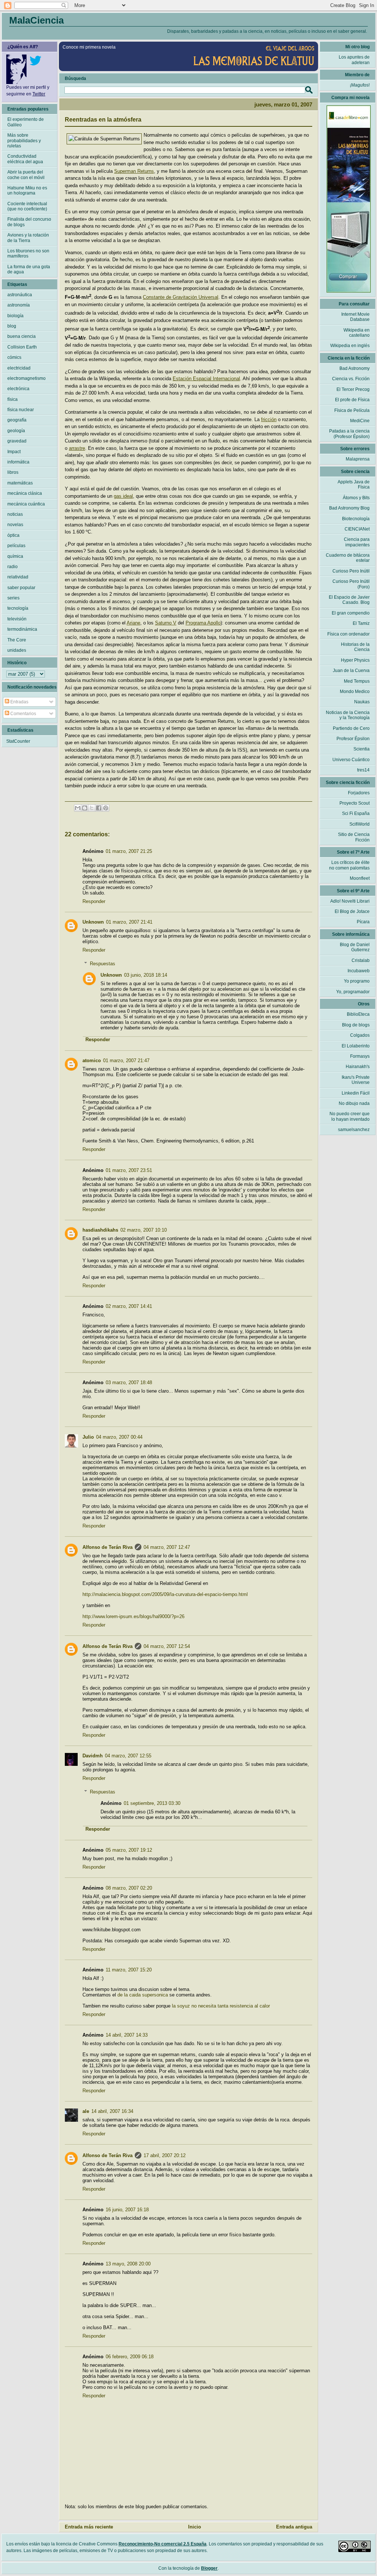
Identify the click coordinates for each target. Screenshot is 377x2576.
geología (16, 431)
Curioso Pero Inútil (351, 571)
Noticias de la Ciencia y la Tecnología (348, 715)
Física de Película (352, 410)
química (15, 556)
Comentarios (23, 714)
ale (86, 2111)
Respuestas (103, 964)
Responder (94, 901)
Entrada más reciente (89, 2527)
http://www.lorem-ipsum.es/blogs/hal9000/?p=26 (133, 1616)
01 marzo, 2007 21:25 (129, 851)
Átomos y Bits (356, 498)
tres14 (363, 770)
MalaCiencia (36, 20)
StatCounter (18, 741)
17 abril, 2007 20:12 (165, 2155)
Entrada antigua (294, 2527)
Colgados (360, 1035)
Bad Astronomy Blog (349, 508)
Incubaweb (359, 971)
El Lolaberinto (356, 1046)
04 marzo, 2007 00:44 (119, 1437)
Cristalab (361, 960)
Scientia (362, 749)
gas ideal (123, 496)
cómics (14, 357)
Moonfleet (360, 878)
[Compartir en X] (92, 808)
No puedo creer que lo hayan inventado (350, 1116)
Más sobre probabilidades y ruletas (24, 141)
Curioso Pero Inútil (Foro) (351, 584)
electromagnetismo (27, 378)
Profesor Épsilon (353, 739)
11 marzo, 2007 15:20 (129, 1970)
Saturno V (166, 623)
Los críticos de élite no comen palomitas (349, 865)
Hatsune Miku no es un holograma (27, 190)
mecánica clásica (25, 493)
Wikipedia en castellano (357, 333)
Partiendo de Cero (351, 728)
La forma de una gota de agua (29, 269)
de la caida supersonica (143, 1995)
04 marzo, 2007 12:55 (128, 1756)
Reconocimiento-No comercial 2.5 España (163, 2544)
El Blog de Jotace (352, 911)
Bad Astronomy (355, 368)
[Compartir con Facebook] (99, 808)
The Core (17, 640)
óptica (13, 535)
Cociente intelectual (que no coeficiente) (27, 206)
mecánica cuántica (26, 504)
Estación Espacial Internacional (206, 379)
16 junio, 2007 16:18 (127, 2210)
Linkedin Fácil (356, 1093)
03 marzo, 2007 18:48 (129, 1382)
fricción (269, 419)
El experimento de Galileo (26, 122)
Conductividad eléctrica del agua (25, 159)
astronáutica (20, 295)
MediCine (360, 421)
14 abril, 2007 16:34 (112, 2111)
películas (16, 546)
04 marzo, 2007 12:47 (167, 1547)
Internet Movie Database (355, 317)
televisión (17, 619)
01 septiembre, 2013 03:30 (152, 1803)
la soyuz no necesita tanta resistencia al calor (221, 2006)
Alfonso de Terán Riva (108, 1547)
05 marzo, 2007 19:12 (129, 1850)
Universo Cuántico (351, 760)
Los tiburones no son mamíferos (28, 253)
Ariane (133, 623)
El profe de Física (352, 400)
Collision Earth (22, 347)
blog (12, 326)
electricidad (19, 368)
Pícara (363, 922)
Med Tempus (357, 681)
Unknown (93, 922)
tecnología (18, 608)
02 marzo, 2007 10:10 (144, 1230)
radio (13, 567)
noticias (15, 514)
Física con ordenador (348, 634)
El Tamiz (361, 623)
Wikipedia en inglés (350, 346)
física (13, 399)
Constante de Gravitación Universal (181, 297)
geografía (17, 420)
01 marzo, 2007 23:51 (129, 1170)
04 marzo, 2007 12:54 (167, 1646)
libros (13, 472)
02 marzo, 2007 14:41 (129, 1306)
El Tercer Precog (353, 389)
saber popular (21, 588)
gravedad (17, 441)
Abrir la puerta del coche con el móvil (26, 175)
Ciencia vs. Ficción (351, 379)
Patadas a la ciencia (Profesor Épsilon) (349, 434)
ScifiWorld (360, 824)
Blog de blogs (356, 1025)
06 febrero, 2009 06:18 (130, 2357)
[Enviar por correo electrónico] (78, 808)
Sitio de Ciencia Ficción (354, 837)
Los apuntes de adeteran (354, 60)
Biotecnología (356, 519)
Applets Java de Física (354, 484)
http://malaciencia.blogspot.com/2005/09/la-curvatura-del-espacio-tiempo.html (165, 1594)
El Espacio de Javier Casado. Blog (349, 600)
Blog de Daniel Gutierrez (355, 947)
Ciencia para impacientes (357, 542)
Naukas (362, 702)
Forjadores (359, 793)
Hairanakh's (358, 1067)
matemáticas (20, 483)
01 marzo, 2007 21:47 (126, 1060)
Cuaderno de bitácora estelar (348, 558)
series (13, 598)
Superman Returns (134, 171)
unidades (17, 650)
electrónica (18, 389)
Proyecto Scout (355, 803)
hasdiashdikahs (100, 1230)
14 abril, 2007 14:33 (127, 2035)
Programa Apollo (203, 623)
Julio (88, 1437)
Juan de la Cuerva (351, 671)
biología (15, 316)
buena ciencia (22, 336)
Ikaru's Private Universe (356, 1080)
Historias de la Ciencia (355, 647)
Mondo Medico (355, 692)
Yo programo (357, 981)
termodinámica (22, 629)
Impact (14, 452)
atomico (92, 1060)
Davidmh (93, 1756)
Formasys (360, 1056)
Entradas (19, 702)
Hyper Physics (355, 660)
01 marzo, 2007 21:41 (129, 922)
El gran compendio (351, 613)
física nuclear (21, 410)
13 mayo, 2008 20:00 (128, 2264)
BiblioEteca (358, 1014)
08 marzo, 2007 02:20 (129, 1888)
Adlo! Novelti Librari (350, 901)
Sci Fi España (356, 813)
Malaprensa (358, 459)
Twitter (39, 94)
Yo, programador (353, 992)
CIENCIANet (357, 529)
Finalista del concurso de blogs (29, 222)
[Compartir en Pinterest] (106, 808)
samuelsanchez (354, 1130)
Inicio (195, 2527)
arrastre (77, 448)
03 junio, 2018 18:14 (146, 975)
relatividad (18, 577)
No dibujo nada (354, 1103)
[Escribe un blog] (85, 808)
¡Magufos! (360, 85)
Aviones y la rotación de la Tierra (28, 238)
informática (18, 462)
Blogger (209, 2568)
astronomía (19, 305)
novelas (15, 525)
